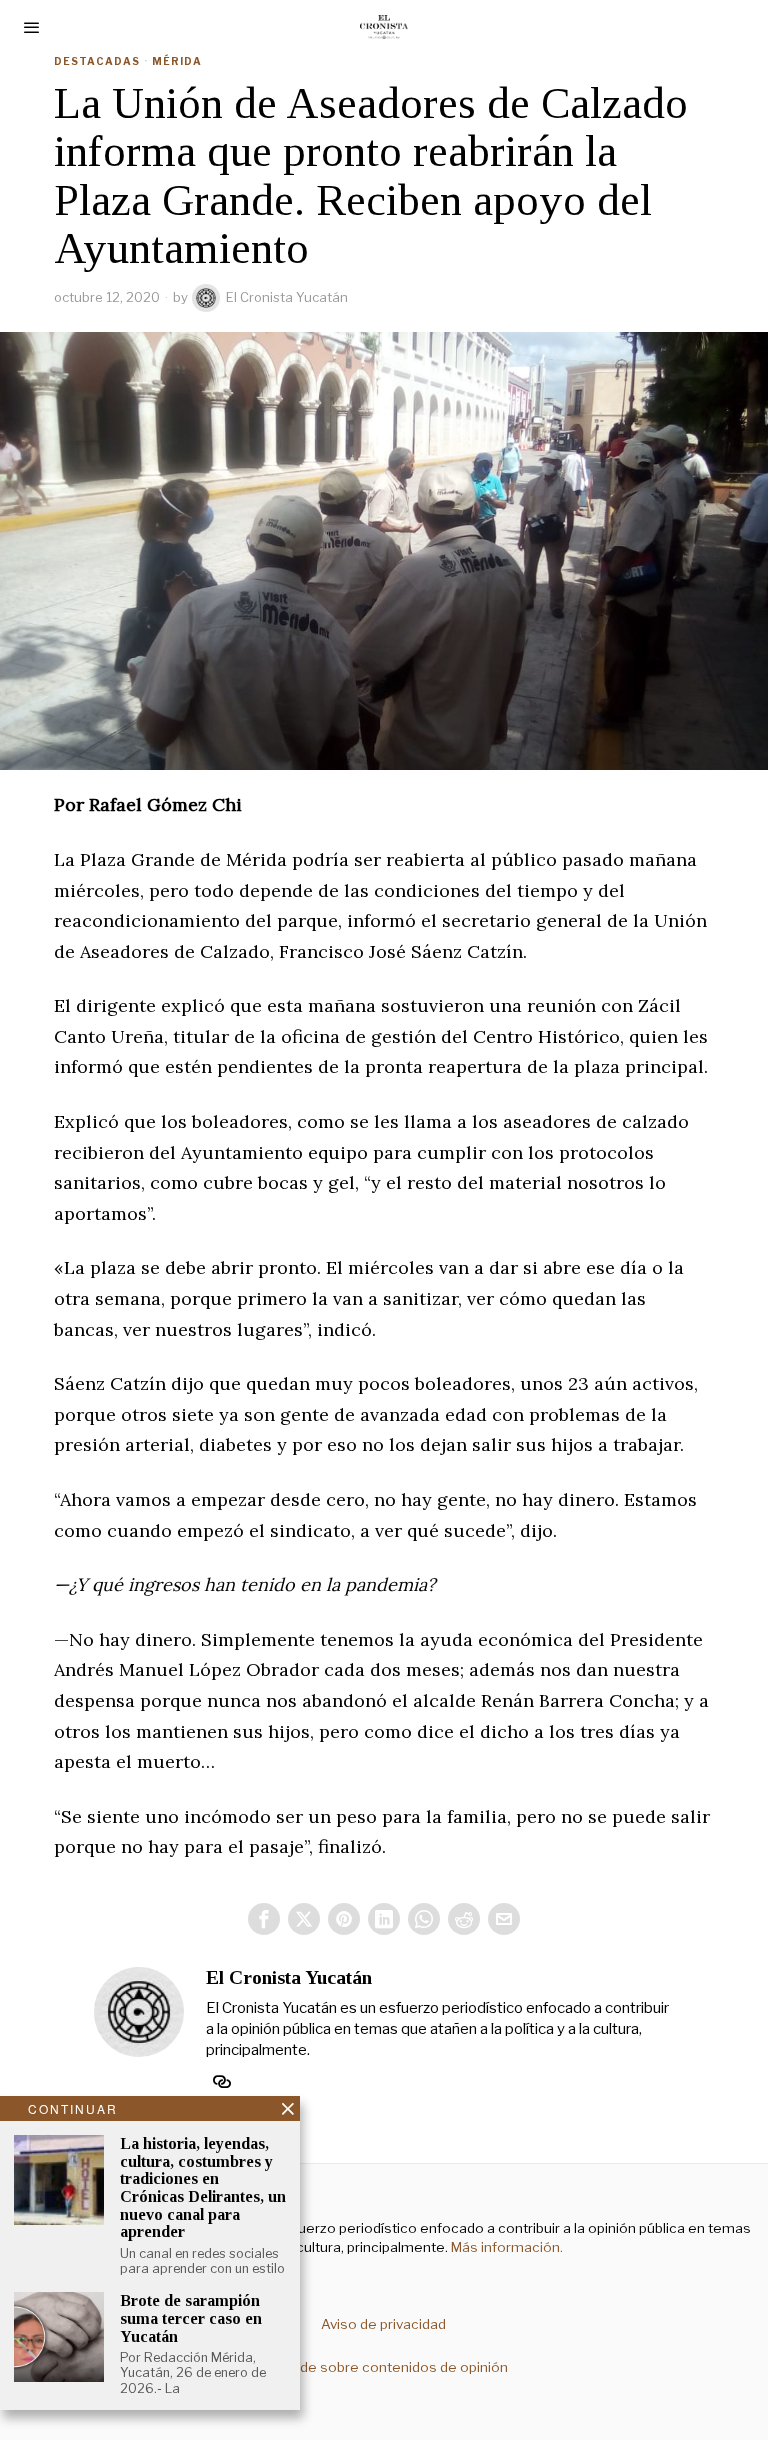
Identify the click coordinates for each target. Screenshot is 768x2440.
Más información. (505, 2247)
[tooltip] (264, 1919)
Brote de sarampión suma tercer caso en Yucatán (191, 2318)
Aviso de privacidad (383, 2324)
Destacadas (97, 61)
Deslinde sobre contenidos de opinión (384, 2367)
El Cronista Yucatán (287, 297)
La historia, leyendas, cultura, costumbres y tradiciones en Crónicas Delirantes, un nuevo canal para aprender (203, 2187)
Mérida (177, 61)
